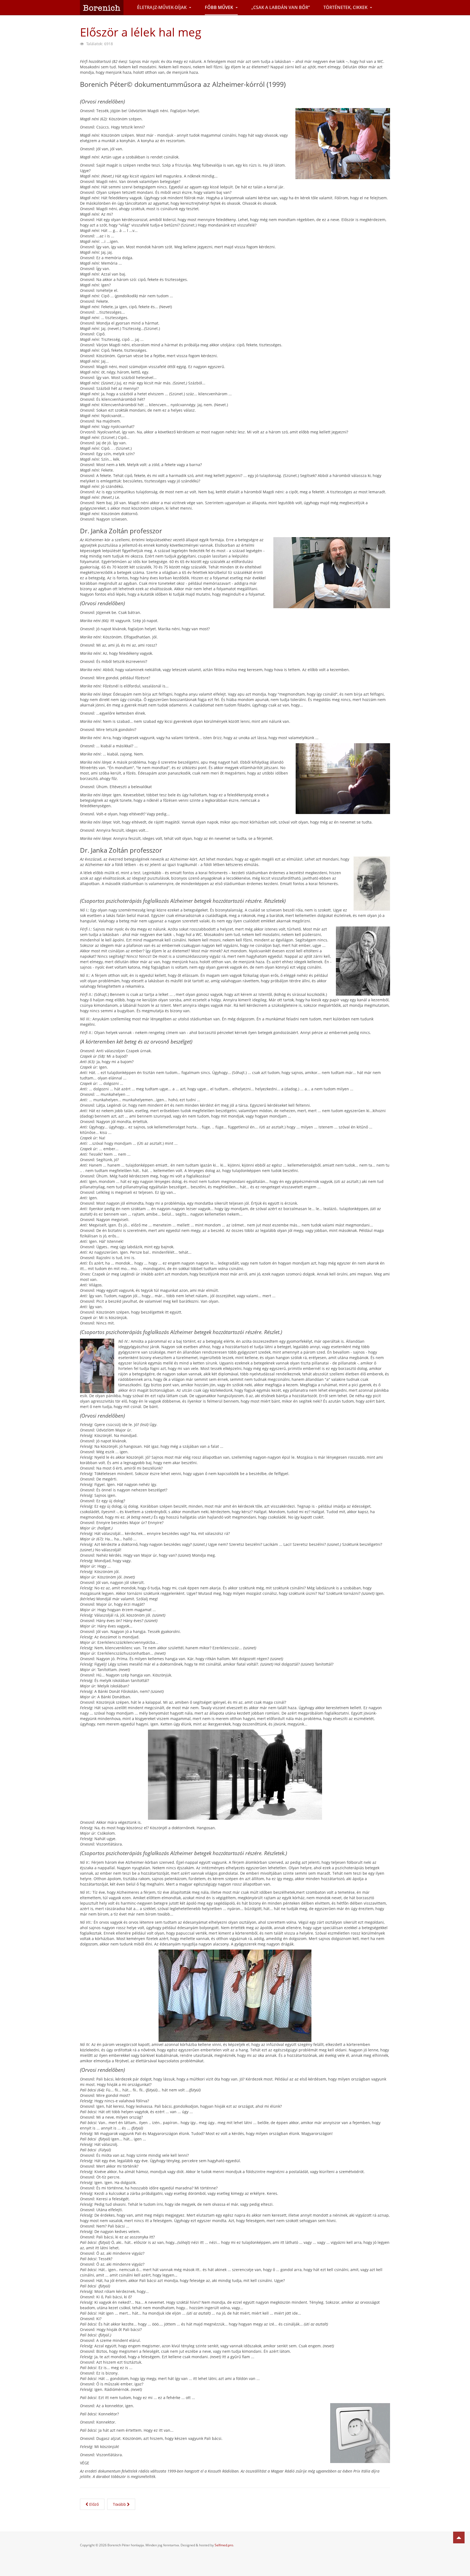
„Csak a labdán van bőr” (281, 7)
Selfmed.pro (224, 2545)
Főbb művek (219, 7)
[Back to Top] (459, 2537)
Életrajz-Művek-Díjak (162, 7)
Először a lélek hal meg (141, 32)
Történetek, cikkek (346, 7)
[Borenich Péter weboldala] (102, 7)
